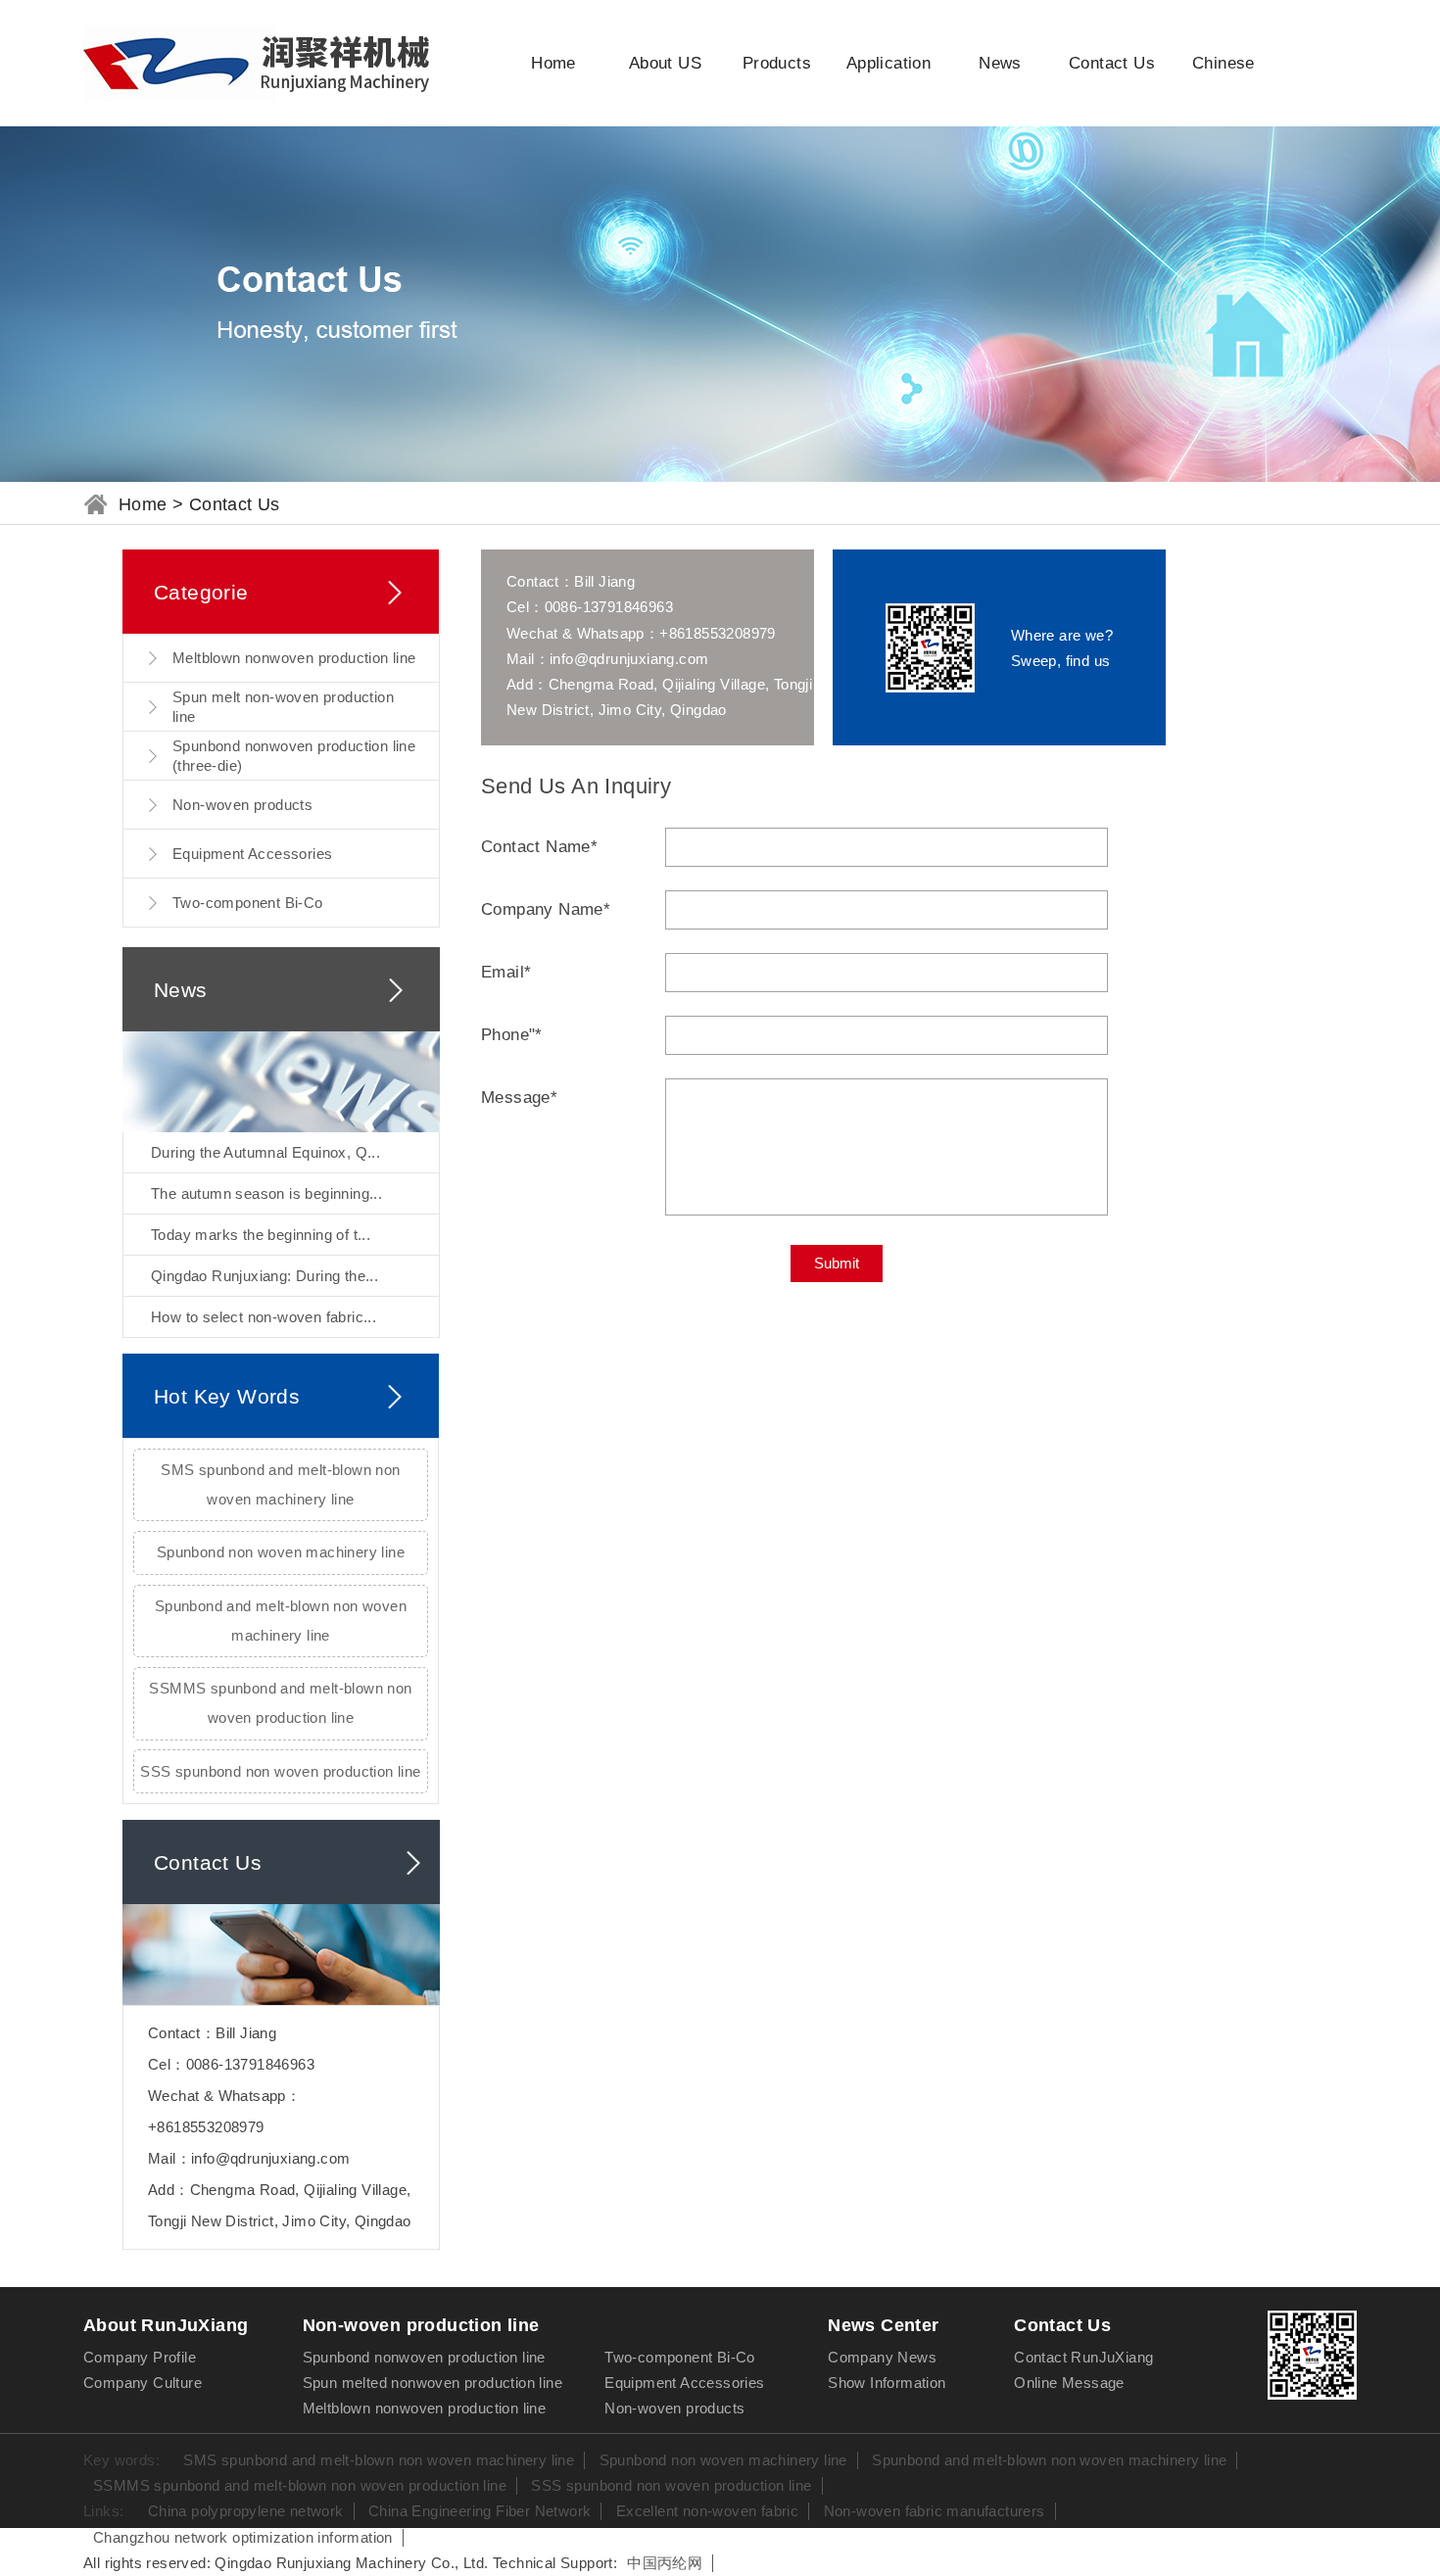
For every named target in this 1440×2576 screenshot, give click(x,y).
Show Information (887, 2383)
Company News (882, 2357)
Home (553, 63)
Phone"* (512, 1035)
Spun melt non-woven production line (283, 707)
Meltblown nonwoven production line (294, 658)
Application (888, 63)
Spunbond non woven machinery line (281, 1552)
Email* (506, 972)
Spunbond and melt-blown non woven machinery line (281, 1621)
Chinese (1224, 63)
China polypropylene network (246, 2511)
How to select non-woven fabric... (264, 1317)
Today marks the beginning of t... (261, 1235)
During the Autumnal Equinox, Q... (265, 1152)
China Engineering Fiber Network (480, 2511)
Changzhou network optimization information (243, 2537)
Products (777, 63)
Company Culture (143, 2383)
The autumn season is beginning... (266, 1193)
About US (665, 63)
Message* (519, 1097)
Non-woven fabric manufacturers (935, 2511)
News (1000, 63)
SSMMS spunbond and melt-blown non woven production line (280, 1703)
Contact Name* (539, 847)
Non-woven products (242, 805)
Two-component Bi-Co (248, 903)
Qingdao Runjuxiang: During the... (264, 1276)
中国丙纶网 (665, 2563)
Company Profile (140, 2357)
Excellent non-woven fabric (707, 2511)
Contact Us (1112, 63)
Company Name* (546, 909)
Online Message (1069, 2383)
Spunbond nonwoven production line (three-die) (294, 756)
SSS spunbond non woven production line (280, 1771)
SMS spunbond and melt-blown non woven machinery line (280, 1484)
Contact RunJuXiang (1083, 2357)
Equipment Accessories (252, 854)
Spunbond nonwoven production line (424, 2357)
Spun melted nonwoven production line (432, 2383)
